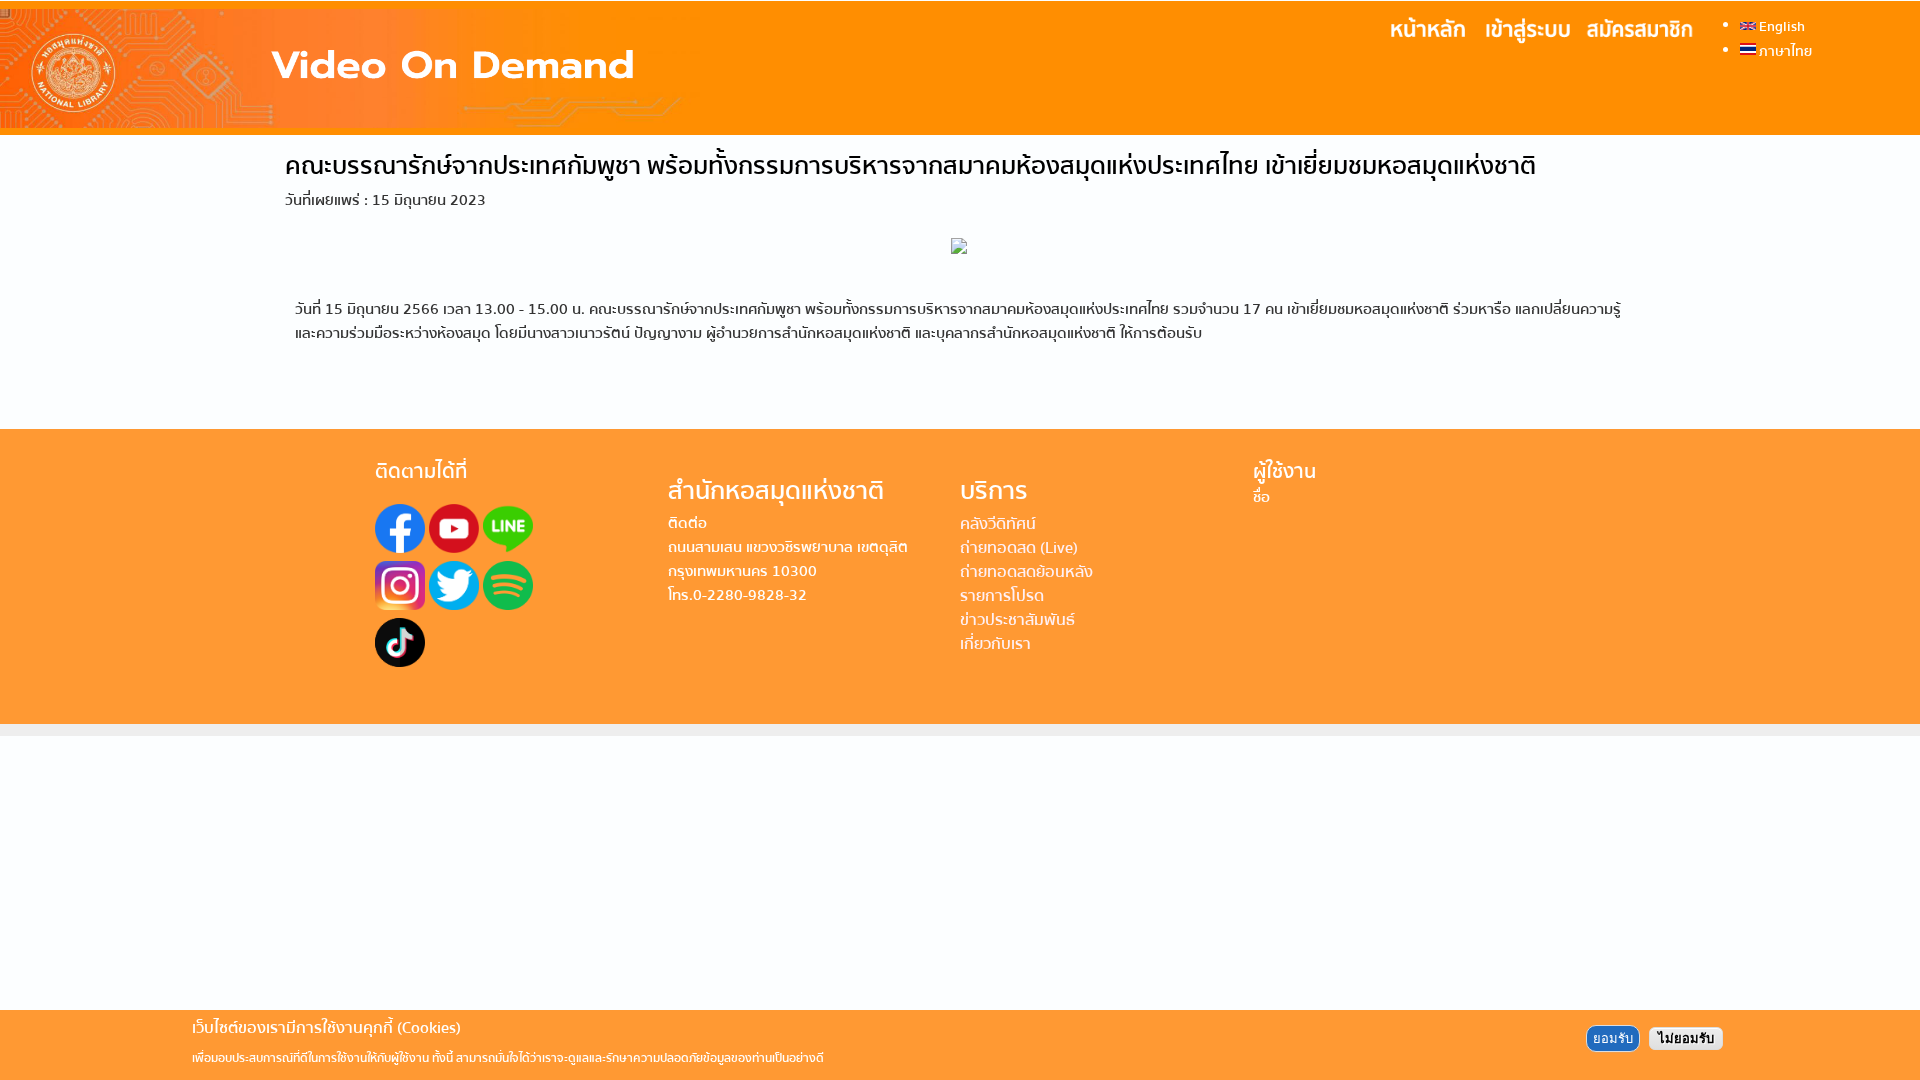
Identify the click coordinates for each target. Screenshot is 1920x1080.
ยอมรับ (1613, 1038)
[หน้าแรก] (350, 68)
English (1780, 26)
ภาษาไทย (1784, 51)
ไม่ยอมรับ (1686, 1038)
